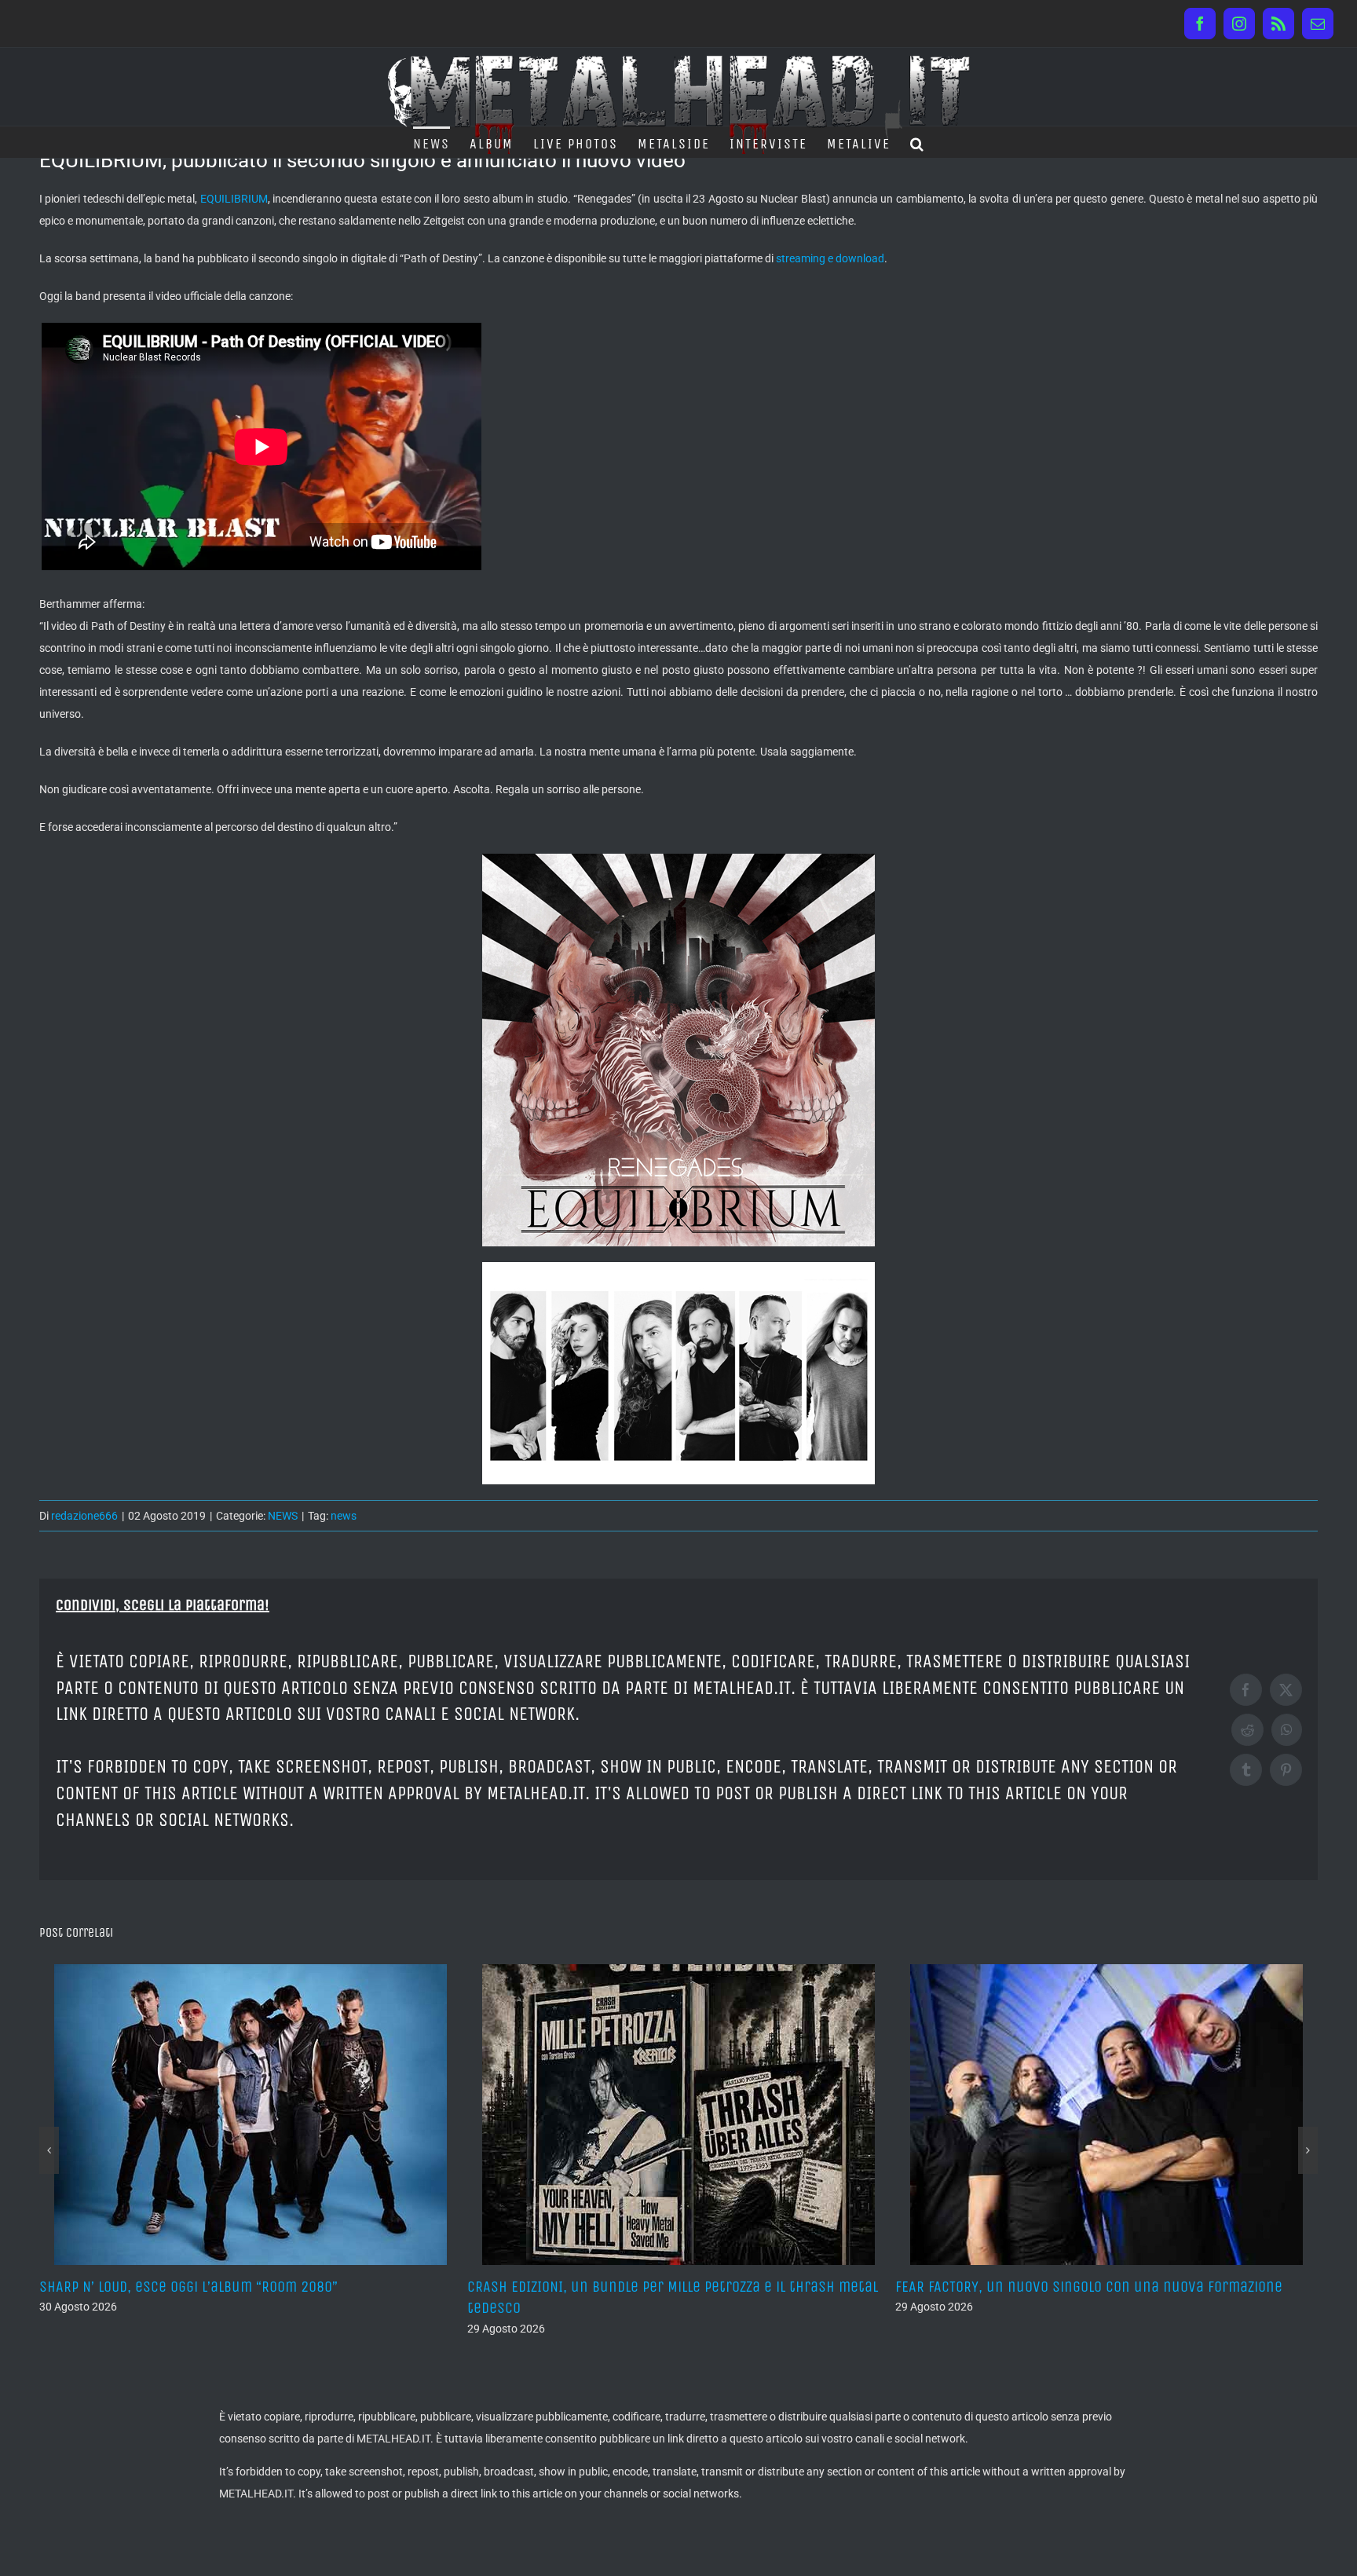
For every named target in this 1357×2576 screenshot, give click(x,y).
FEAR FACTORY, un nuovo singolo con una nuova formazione (661, 2287)
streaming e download (830, 258)
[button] (918, 142)
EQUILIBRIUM (234, 199)
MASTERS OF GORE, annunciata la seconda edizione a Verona (1090, 2287)
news (344, 1516)
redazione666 (84, 1516)
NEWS (283, 1516)
